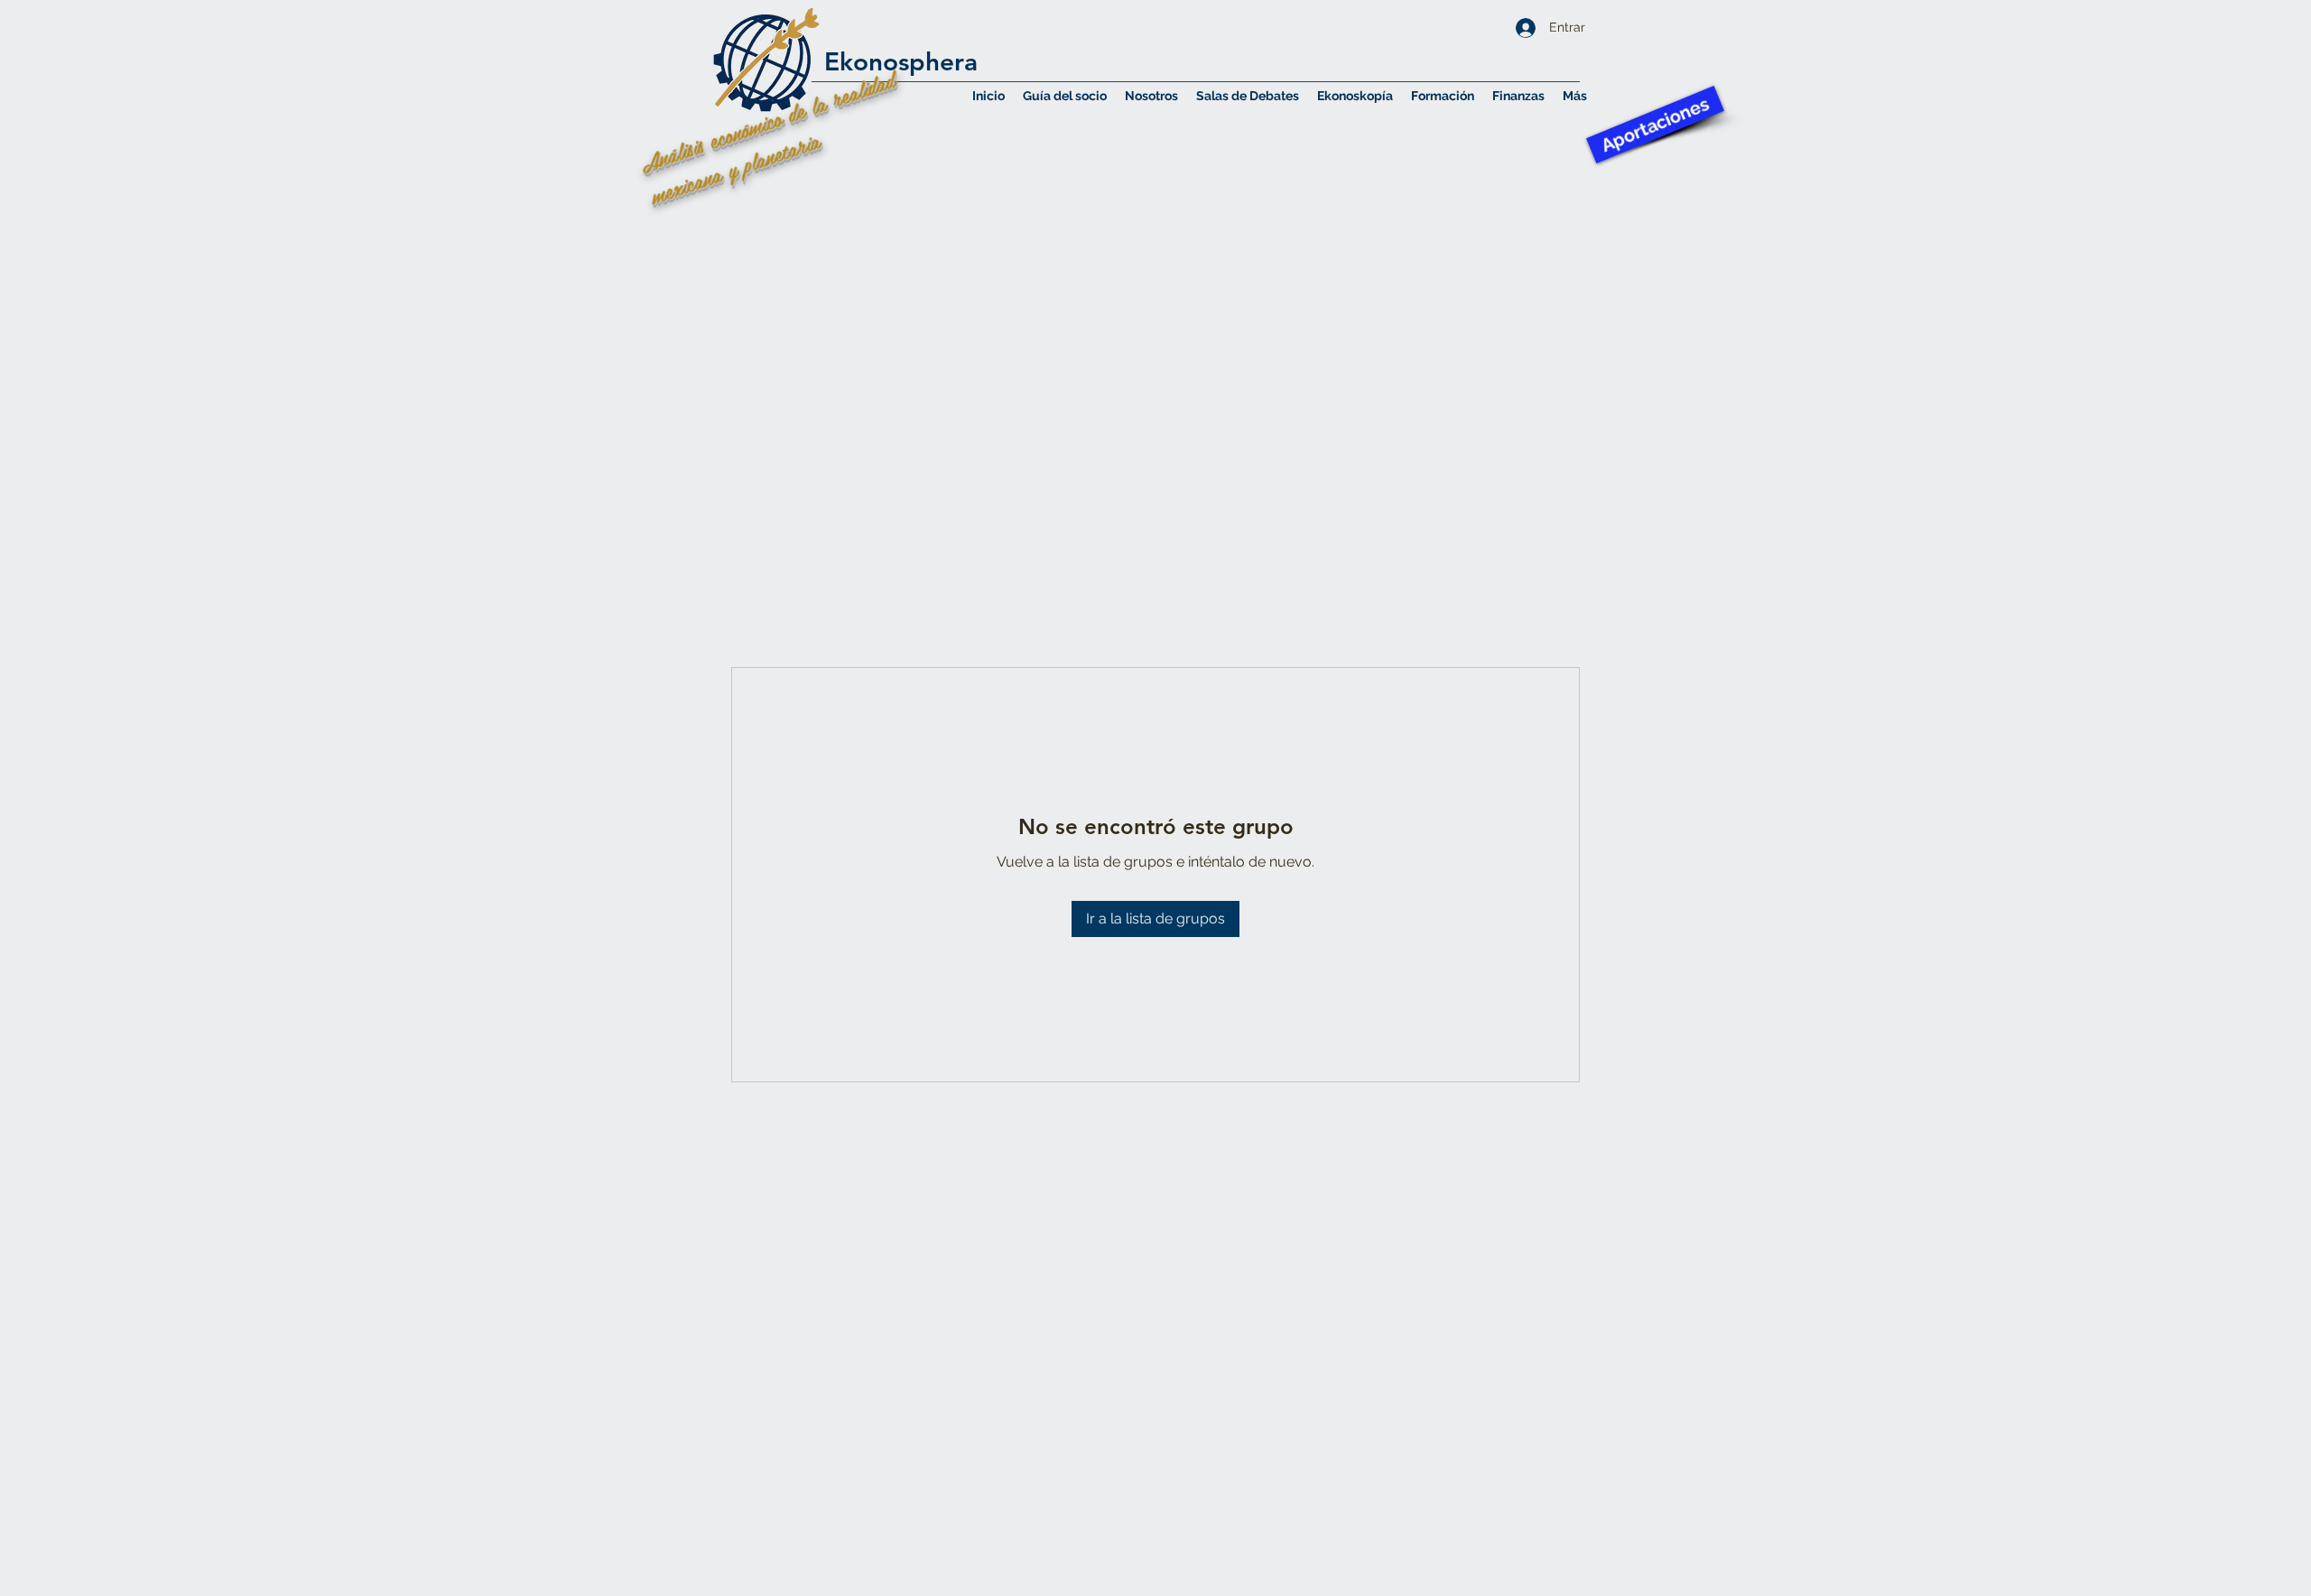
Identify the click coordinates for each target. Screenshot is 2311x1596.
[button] (1151, 96)
